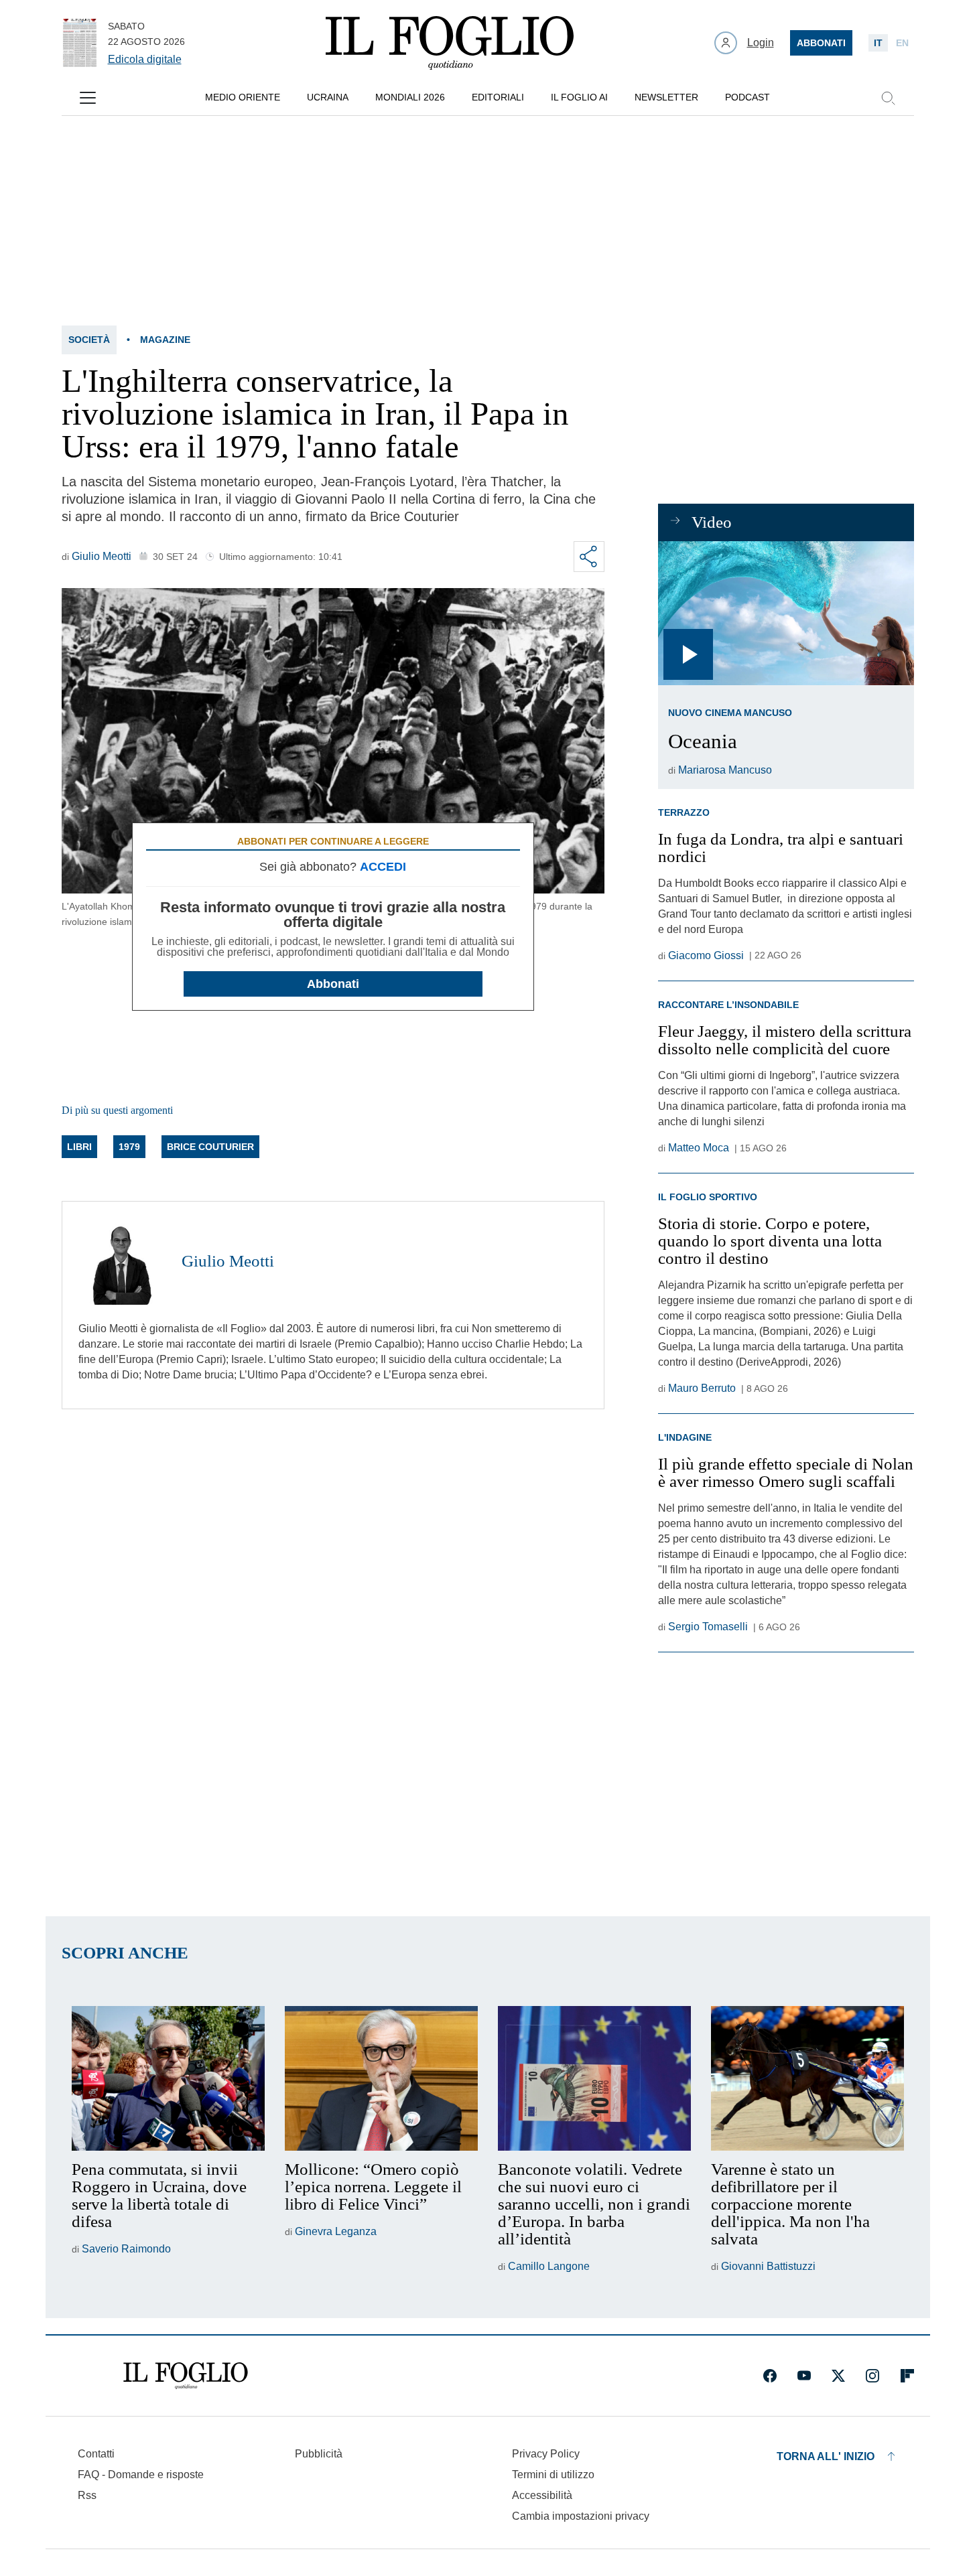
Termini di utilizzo (553, 2475)
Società (89, 340)
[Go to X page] (838, 2376)
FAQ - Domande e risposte (141, 2475)
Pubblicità (319, 2454)
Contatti (96, 2454)
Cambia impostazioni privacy (581, 2516)
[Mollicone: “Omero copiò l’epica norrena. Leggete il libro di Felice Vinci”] (381, 2078)
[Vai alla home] (450, 43)
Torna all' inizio (826, 2456)
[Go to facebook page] (770, 2376)
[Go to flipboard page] (907, 2376)
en (902, 43)
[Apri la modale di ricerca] (888, 98)
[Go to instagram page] (872, 2376)
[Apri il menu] (88, 98)
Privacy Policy (546, 2454)
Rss (87, 2495)
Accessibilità (542, 2495)
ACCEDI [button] (383, 867)
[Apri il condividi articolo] (589, 557)
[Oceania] (786, 613)
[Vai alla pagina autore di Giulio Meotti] (122, 1261)
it (878, 43)
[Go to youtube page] (804, 2376)
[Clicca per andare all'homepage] (186, 2376)
